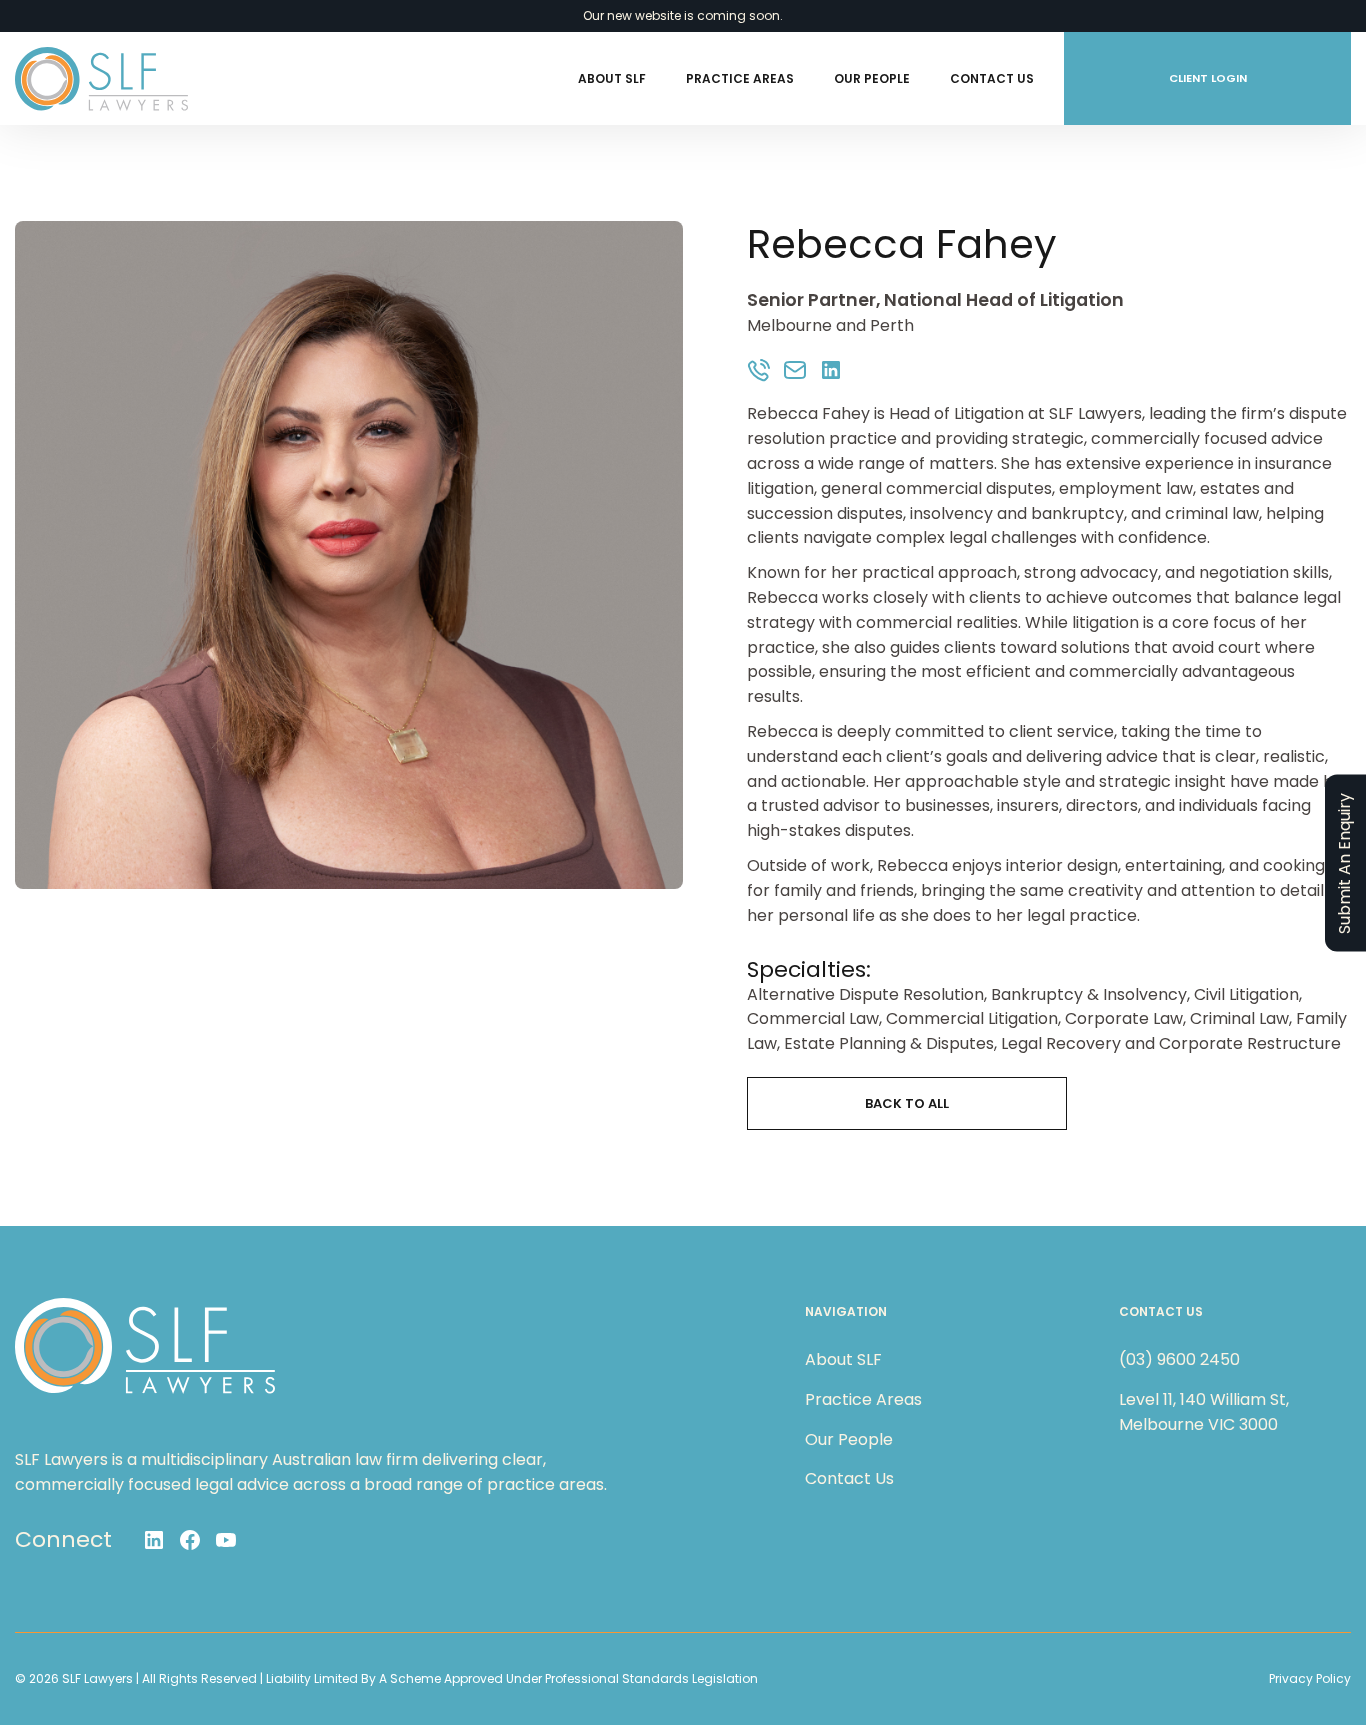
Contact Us (992, 78)
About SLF (612, 78)
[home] (101, 79)
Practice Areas (740, 78)
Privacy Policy (1310, 1679)
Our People (872, 78)
